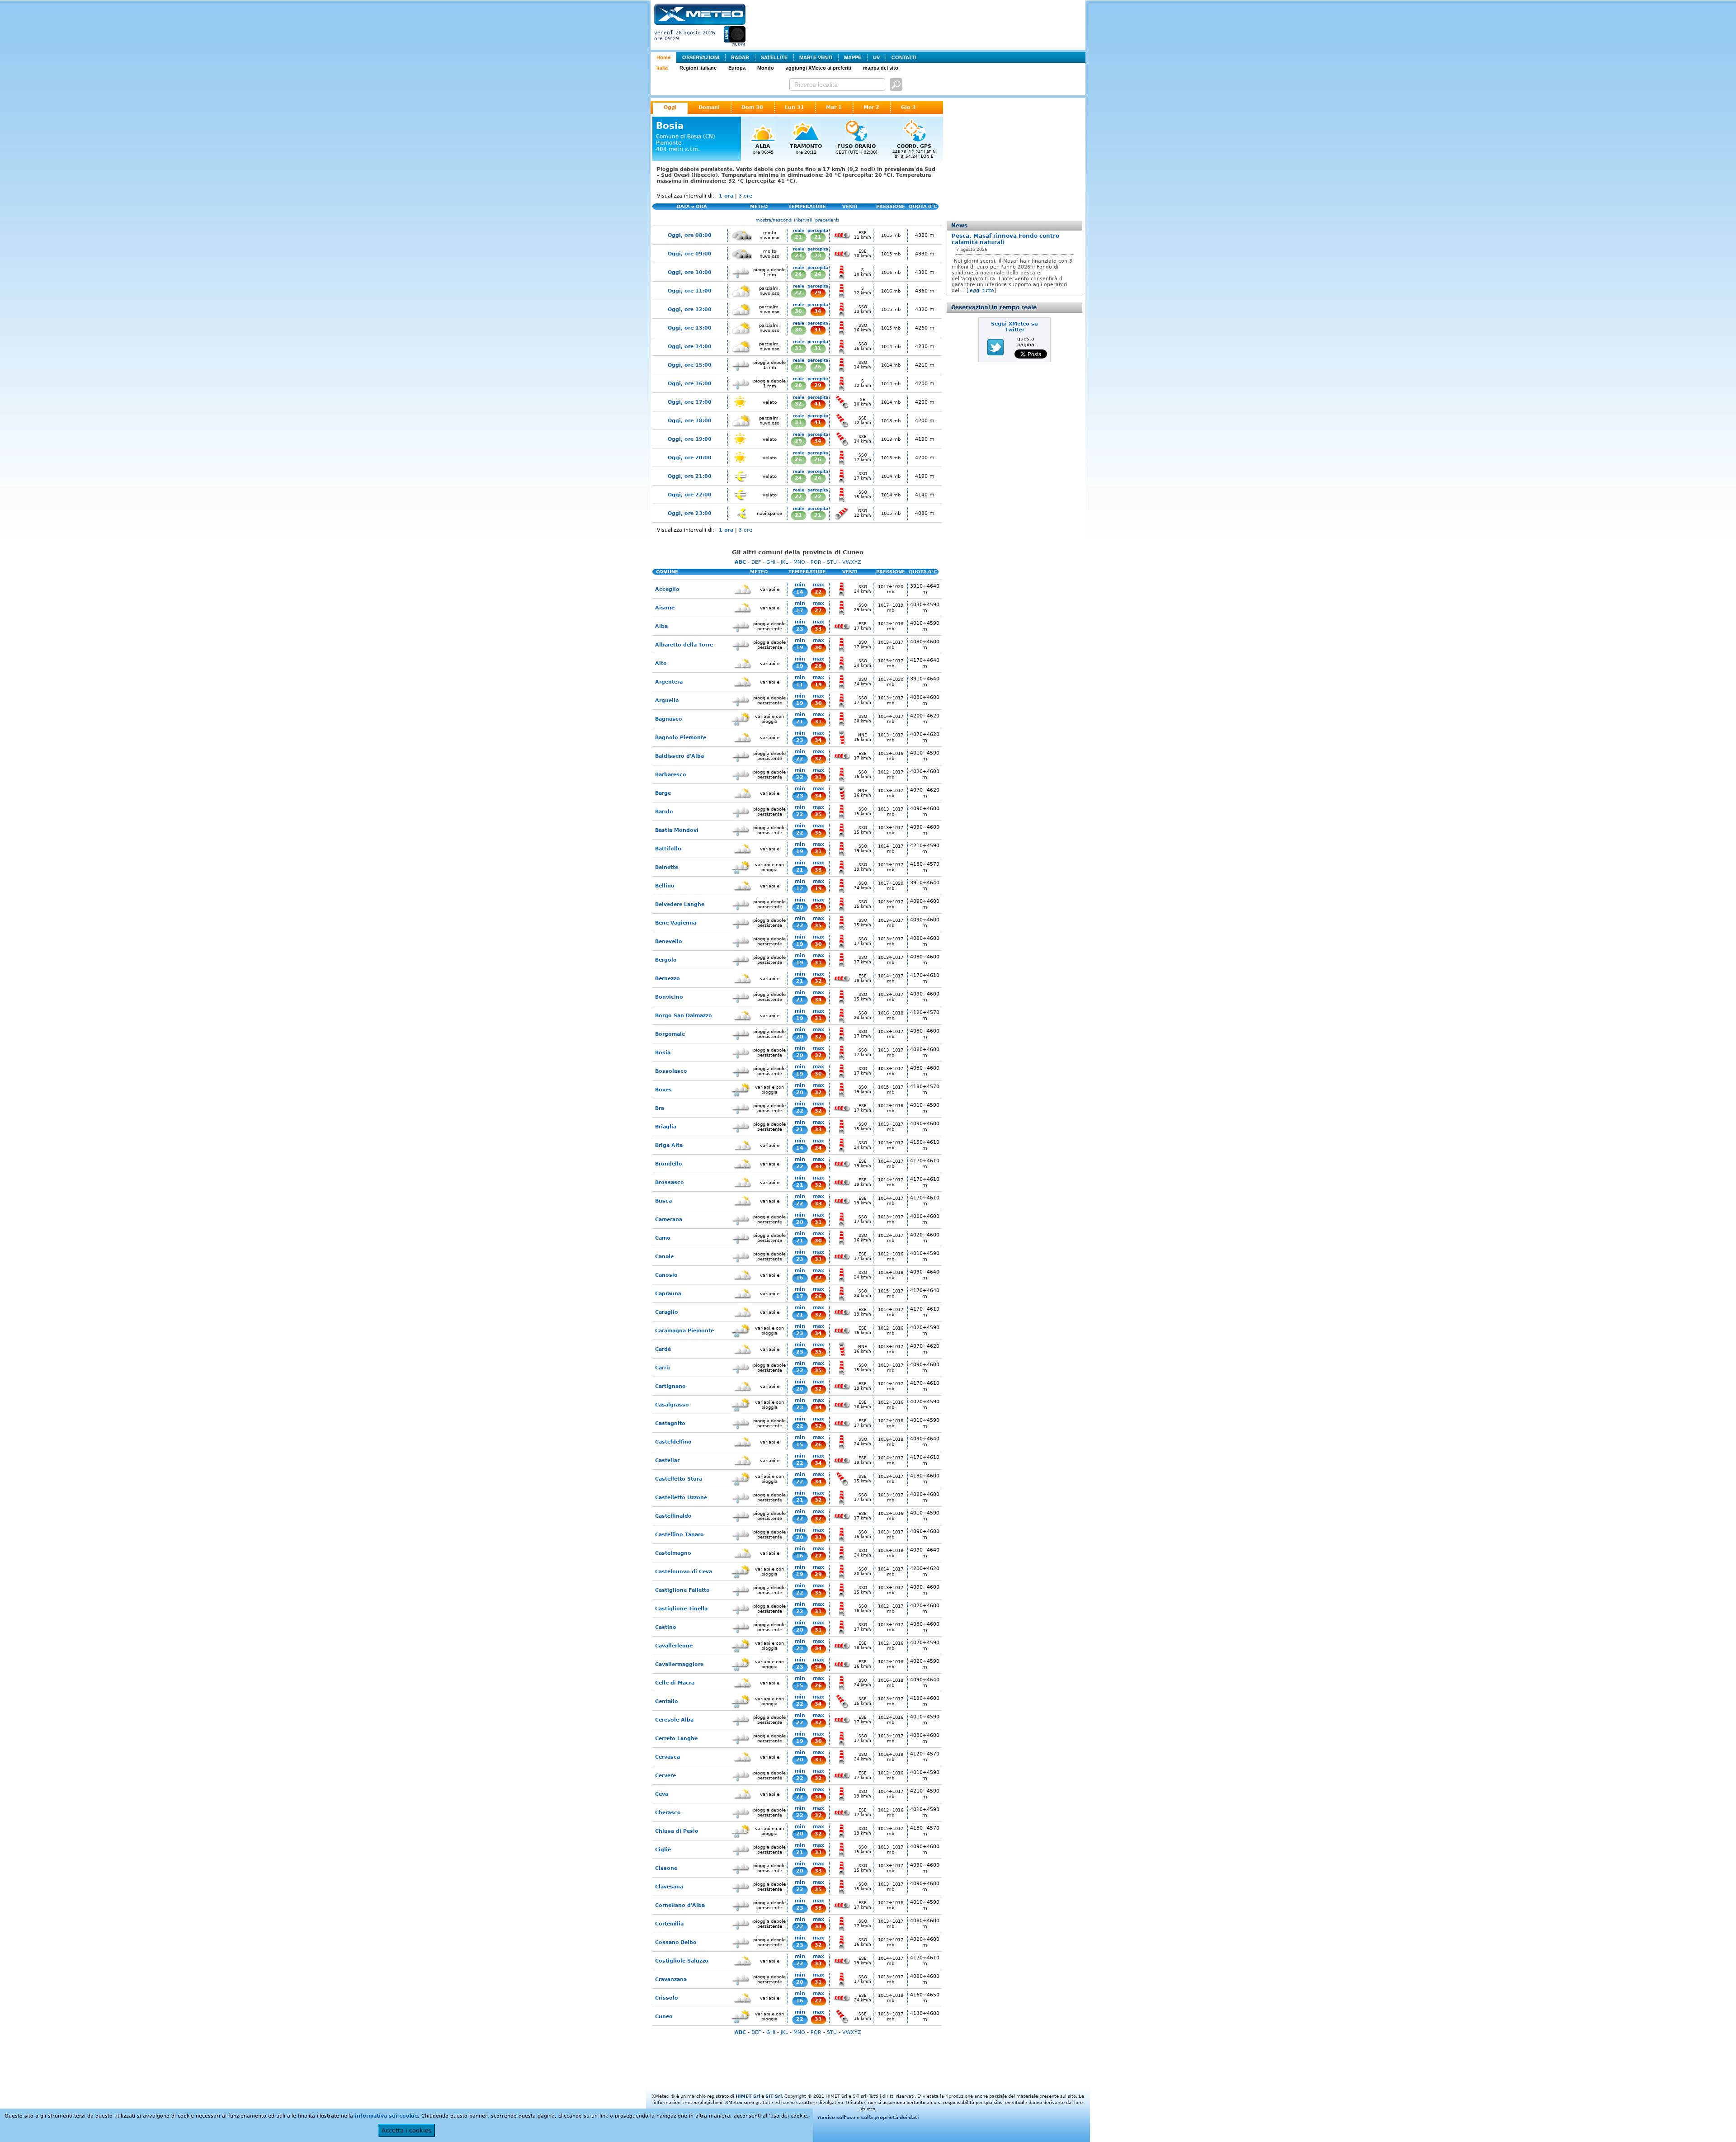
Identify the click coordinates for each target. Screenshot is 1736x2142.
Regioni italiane (698, 68)
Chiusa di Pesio (677, 1831)
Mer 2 (871, 107)
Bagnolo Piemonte (681, 738)
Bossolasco (671, 1071)
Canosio (666, 1275)
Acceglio (667, 589)
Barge (663, 793)
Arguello (667, 701)
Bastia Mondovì (677, 830)
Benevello (669, 941)
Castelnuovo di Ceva (684, 1572)
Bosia (663, 1053)
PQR (816, 562)
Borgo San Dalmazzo (684, 1016)
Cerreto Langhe (676, 1739)
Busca (663, 1201)
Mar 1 (834, 107)
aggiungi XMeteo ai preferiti (818, 68)
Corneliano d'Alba (680, 1905)
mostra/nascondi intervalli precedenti (797, 220)
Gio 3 (908, 107)
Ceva (662, 1794)
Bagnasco (669, 719)
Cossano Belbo (676, 1942)
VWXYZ (852, 562)
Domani (709, 107)
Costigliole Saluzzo (682, 1961)
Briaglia (666, 1127)
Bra (660, 1108)
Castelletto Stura (679, 1479)
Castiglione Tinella (681, 1609)
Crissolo (667, 1998)
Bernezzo (668, 979)
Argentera (669, 682)
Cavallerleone (674, 1646)
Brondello (669, 1164)
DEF (756, 562)
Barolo (664, 812)
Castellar (667, 1460)
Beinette (667, 867)
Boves (663, 1090)
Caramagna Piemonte (684, 1331)
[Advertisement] (917, 24)
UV (876, 57)
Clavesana (669, 1887)
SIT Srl (774, 2096)
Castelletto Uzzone (681, 1498)
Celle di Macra (675, 1683)
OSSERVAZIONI (701, 57)
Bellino (665, 886)
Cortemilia (669, 1924)
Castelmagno (673, 1553)
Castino (666, 1627)
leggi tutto (981, 290)
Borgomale (670, 1034)
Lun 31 (795, 107)
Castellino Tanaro (679, 1535)
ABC (740, 562)
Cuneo (664, 2017)
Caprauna (668, 1294)
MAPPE (853, 57)
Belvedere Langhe (680, 904)
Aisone (665, 608)
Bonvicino (669, 997)
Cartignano (670, 1386)
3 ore (745, 196)
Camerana (669, 1220)
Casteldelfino (673, 1442)
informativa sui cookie (386, 2116)
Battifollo (668, 849)
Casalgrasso (672, 1405)
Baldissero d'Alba (679, 756)
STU (832, 562)
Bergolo (666, 960)
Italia (662, 68)
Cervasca (668, 1757)
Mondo (766, 68)
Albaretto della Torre (684, 645)
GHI (771, 562)
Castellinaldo (673, 1516)
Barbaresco (671, 775)
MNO (799, 562)
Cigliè (663, 1850)
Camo (663, 1238)
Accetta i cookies (407, 2130)
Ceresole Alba (674, 1720)
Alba (661, 626)
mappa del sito (881, 68)
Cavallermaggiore (679, 1664)
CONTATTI (904, 57)
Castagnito (670, 1423)
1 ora (726, 196)
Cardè (663, 1349)
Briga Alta (669, 1145)
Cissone (666, 1868)
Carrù (663, 1368)
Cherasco (668, 1813)
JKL (784, 562)
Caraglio (667, 1312)
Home (663, 57)
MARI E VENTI (816, 57)
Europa (737, 68)
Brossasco (670, 1182)
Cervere (665, 1776)
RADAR (740, 57)
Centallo (667, 1701)
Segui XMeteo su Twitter (1014, 327)
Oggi (670, 107)
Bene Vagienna (676, 923)
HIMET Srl (748, 2096)
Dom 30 (752, 107)
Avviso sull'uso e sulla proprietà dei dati (868, 2117)
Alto (661, 663)
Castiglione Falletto (682, 1590)
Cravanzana (671, 1979)
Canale (664, 1257)
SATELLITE (774, 57)
